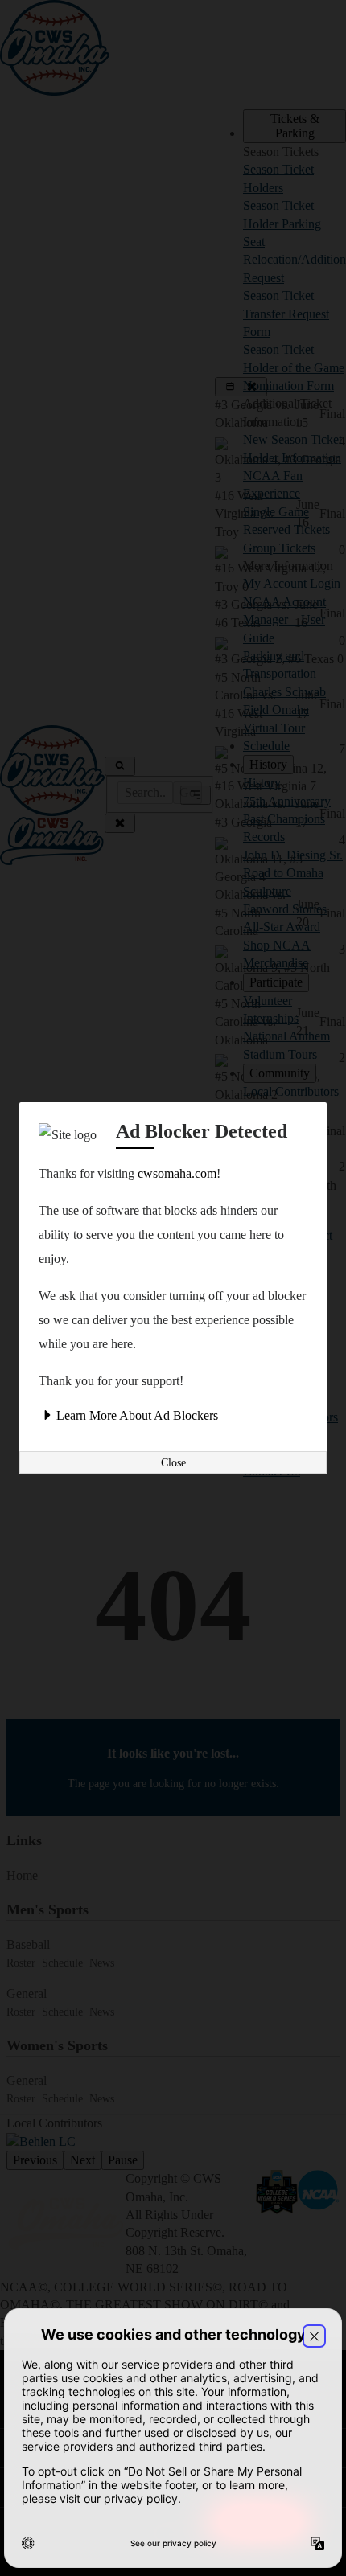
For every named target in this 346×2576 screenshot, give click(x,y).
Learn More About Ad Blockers (137, 1415)
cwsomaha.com (177, 1173)
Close (173, 1463)
